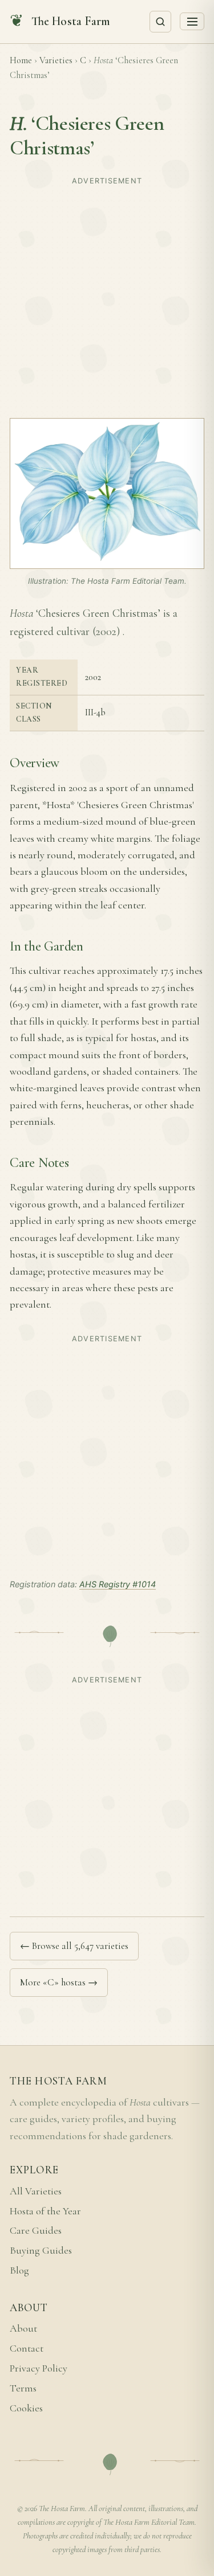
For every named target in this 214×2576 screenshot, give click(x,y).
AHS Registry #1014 (118, 1584)
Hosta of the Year (45, 2211)
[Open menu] (192, 21)
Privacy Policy (39, 2368)
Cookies (26, 2408)
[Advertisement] (107, 296)
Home (21, 60)
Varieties (56, 60)
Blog (19, 2270)
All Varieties (36, 2191)
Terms (23, 2388)
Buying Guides (41, 2251)
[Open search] (160, 22)
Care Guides (36, 2231)
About (23, 2329)
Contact (27, 2348)
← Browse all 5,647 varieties (74, 1946)
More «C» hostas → (59, 1982)
